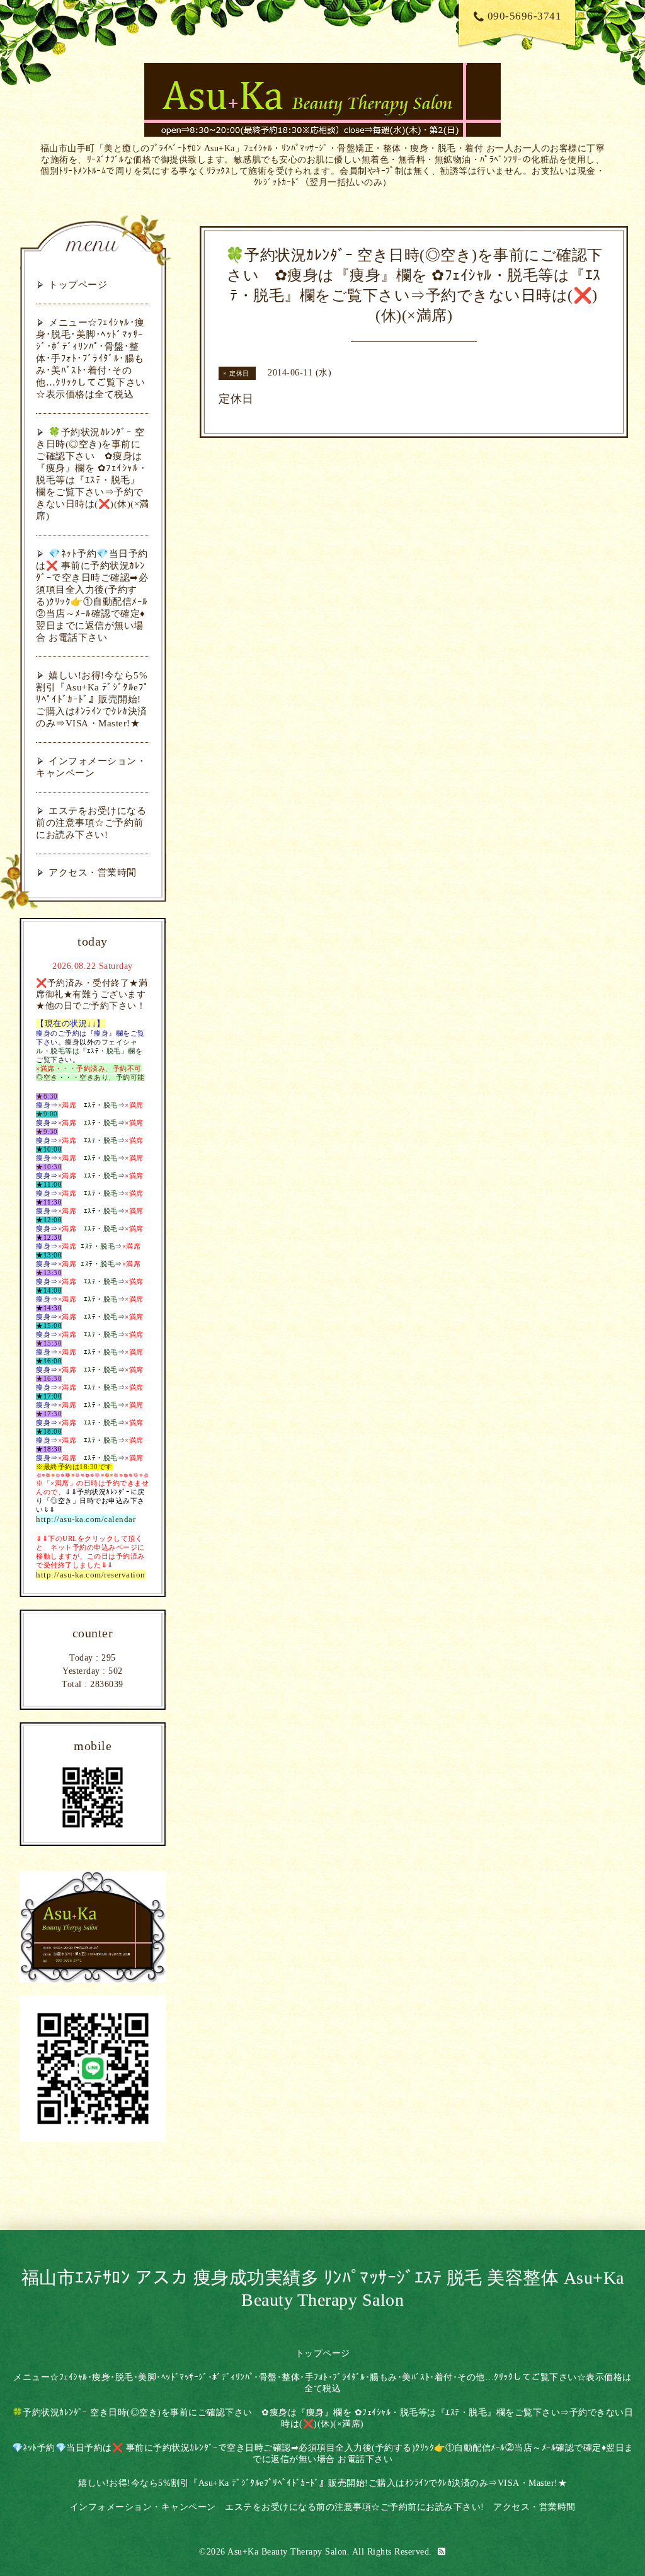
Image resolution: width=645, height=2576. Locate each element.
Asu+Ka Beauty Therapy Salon (287, 2552)
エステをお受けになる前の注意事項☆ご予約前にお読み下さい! (91, 823)
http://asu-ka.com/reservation (91, 1575)
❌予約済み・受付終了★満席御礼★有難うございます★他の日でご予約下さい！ (92, 994)
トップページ (78, 285)
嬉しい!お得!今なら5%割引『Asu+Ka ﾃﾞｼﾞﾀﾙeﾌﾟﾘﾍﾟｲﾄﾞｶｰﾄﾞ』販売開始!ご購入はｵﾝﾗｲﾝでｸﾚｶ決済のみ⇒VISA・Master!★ (92, 699)
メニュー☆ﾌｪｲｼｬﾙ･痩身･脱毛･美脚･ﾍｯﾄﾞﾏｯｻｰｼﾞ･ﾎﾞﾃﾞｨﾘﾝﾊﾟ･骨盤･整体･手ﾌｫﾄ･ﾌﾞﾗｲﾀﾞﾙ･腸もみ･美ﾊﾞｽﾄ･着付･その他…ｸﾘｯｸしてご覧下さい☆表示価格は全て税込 (91, 358)
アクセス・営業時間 (93, 873)
